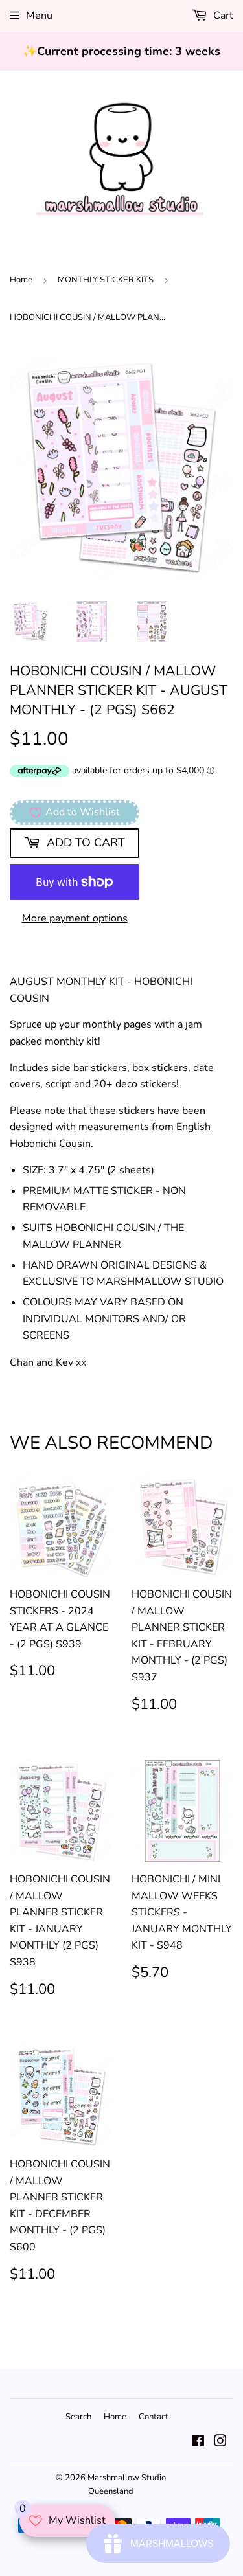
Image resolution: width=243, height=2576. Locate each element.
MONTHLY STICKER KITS (106, 280)
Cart (222, 16)
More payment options (75, 918)
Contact (154, 2417)
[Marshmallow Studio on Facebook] (198, 2443)
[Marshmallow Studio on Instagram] (220, 2443)
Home (21, 280)
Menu (39, 16)
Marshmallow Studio (127, 2478)
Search (78, 2417)
